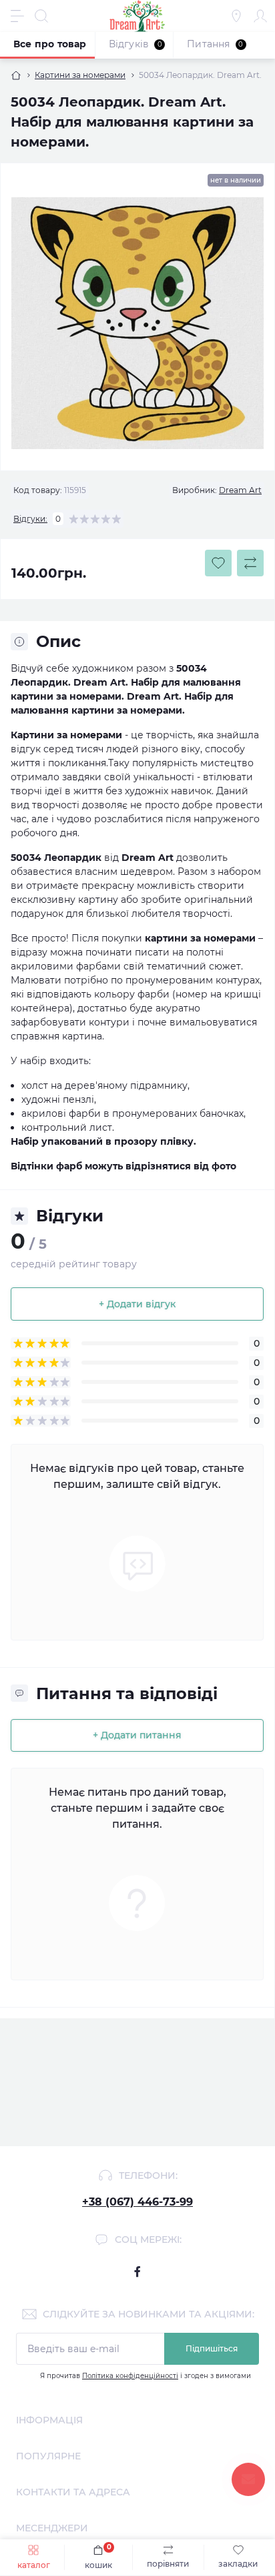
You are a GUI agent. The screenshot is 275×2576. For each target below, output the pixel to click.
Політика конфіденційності (130, 2376)
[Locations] (236, 16)
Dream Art (240, 490)
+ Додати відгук (137, 1304)
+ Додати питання (137, 1735)
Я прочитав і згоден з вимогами (146, 2376)
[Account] (260, 16)
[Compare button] (250, 563)
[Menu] (17, 16)
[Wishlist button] (218, 563)
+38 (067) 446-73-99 (137, 2202)
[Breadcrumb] (16, 75)
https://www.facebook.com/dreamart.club (137, 2271)
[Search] (41, 16)
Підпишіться (212, 2348)
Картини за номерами (80, 75)
